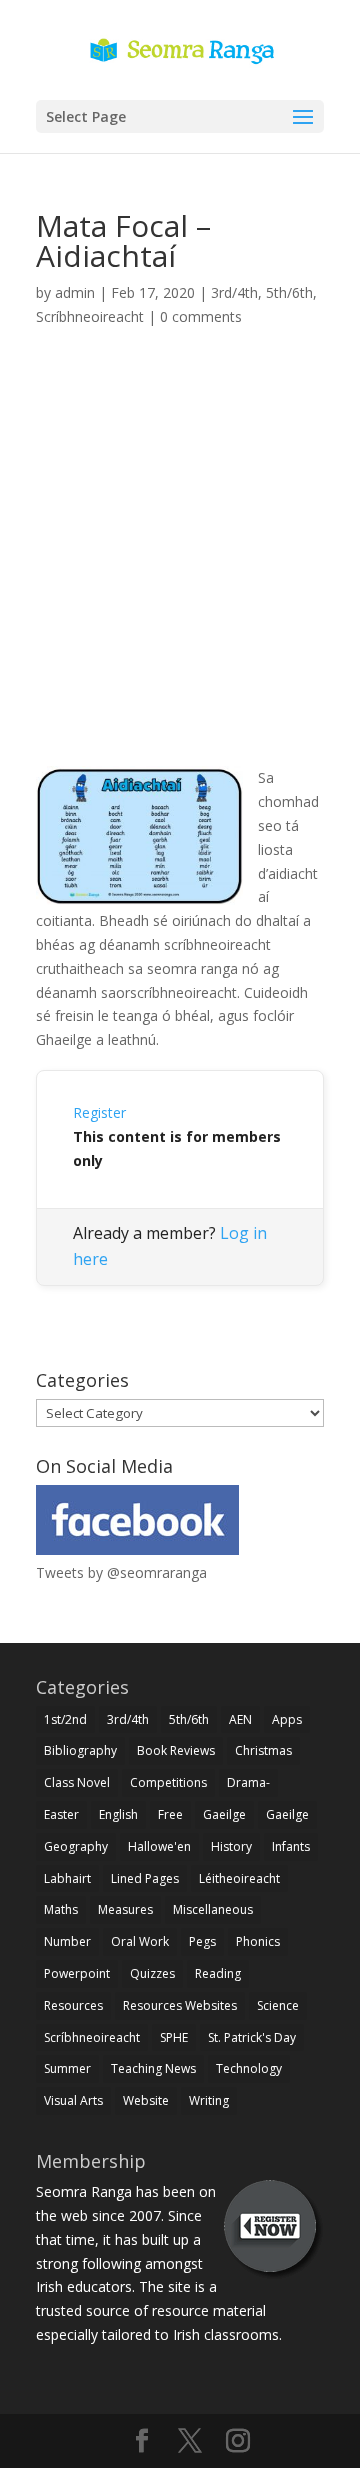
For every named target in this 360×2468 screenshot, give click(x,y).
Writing (209, 2100)
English (118, 1814)
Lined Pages (145, 1878)
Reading (218, 1973)
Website (146, 2100)
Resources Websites (180, 2005)
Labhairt (67, 1878)
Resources (73, 2005)
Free (170, 1814)
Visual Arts (73, 2100)
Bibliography (80, 1750)
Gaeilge (224, 1814)
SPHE (174, 2037)
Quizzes (152, 1973)
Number (67, 1941)
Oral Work (140, 1941)
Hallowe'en (159, 1846)
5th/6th (289, 292)
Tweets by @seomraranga (121, 1572)
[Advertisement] (180, 570)
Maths (61, 1909)
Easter (61, 1814)
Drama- (248, 1782)
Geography (76, 1846)
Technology (249, 2068)
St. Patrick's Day (252, 2037)
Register (99, 1112)
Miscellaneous (213, 1909)
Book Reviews (176, 1750)
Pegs (202, 1941)
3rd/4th (234, 292)
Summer (67, 2068)
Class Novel (77, 1782)
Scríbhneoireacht (90, 316)
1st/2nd (65, 1719)
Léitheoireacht (239, 1878)
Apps (287, 1719)
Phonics (258, 1941)
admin (75, 292)
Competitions (168, 1782)
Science (278, 2005)
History (231, 1846)
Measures (125, 1909)
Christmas (263, 1750)
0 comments (201, 316)
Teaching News (153, 2068)
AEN (240, 1719)
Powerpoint (77, 1973)
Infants (291, 1846)
